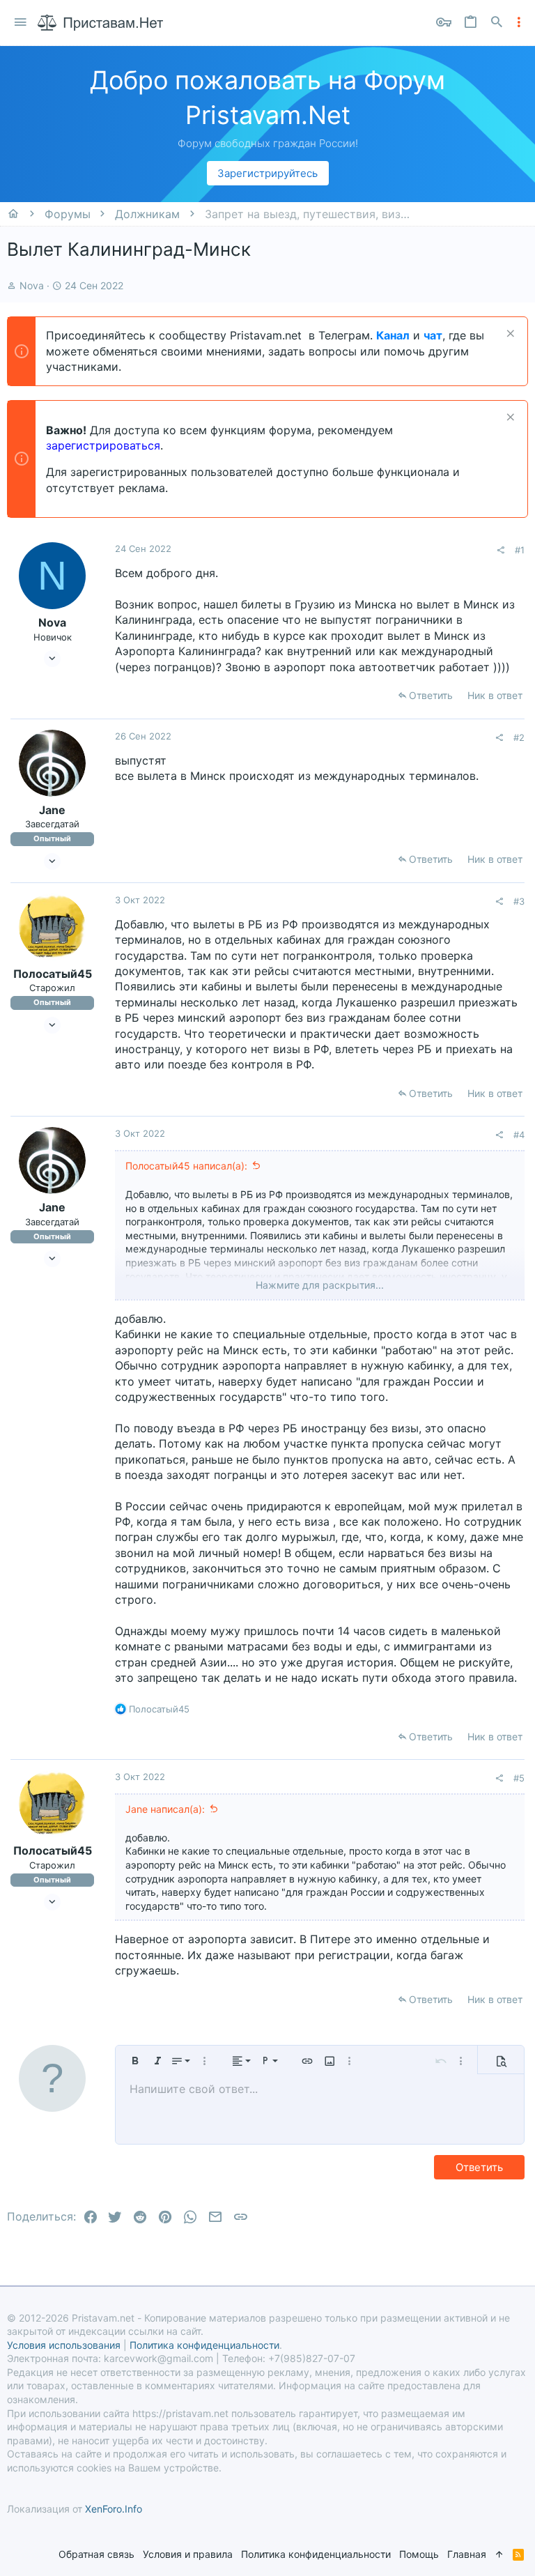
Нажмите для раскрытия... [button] (320, 1285)
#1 (520, 550)
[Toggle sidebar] (519, 22)
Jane (52, 810)
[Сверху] (499, 2554)
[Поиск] (497, 23)
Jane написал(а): (165, 1809)
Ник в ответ (495, 695)
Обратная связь (96, 2554)
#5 (519, 1778)
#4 (519, 1135)
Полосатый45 (53, 974)
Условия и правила (188, 2554)
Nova (32, 285)
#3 (519, 901)
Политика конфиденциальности (316, 2554)
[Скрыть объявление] (509, 335)
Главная (467, 2554)
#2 (519, 737)
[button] (21, 23)
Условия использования (64, 2345)
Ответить (431, 695)
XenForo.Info (114, 2509)
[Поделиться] (501, 550)
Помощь (419, 2554)
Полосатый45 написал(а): (186, 1166)
